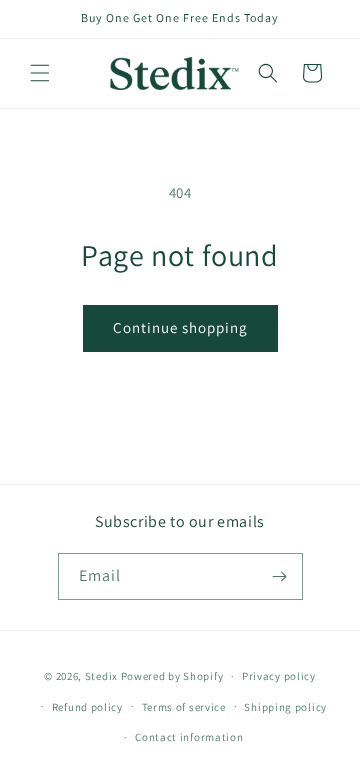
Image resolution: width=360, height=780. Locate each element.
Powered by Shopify (172, 676)
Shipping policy (285, 707)
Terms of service (184, 707)
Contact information (189, 737)
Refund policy (87, 707)
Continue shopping (180, 327)
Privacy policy (279, 676)
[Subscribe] (280, 576)
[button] (40, 73)
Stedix (101, 676)
